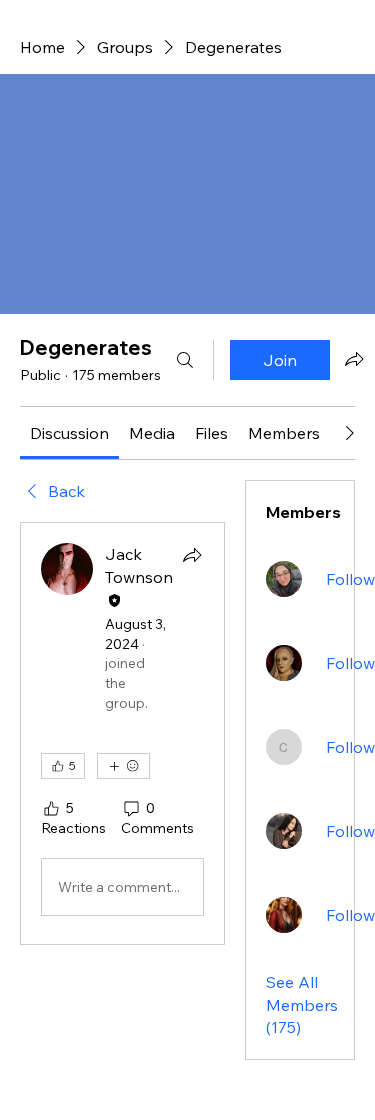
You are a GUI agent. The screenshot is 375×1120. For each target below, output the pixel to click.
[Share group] (354, 359)
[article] (122, 733)
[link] (69, 433)
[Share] (192, 555)
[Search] (185, 360)
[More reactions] (123, 766)
